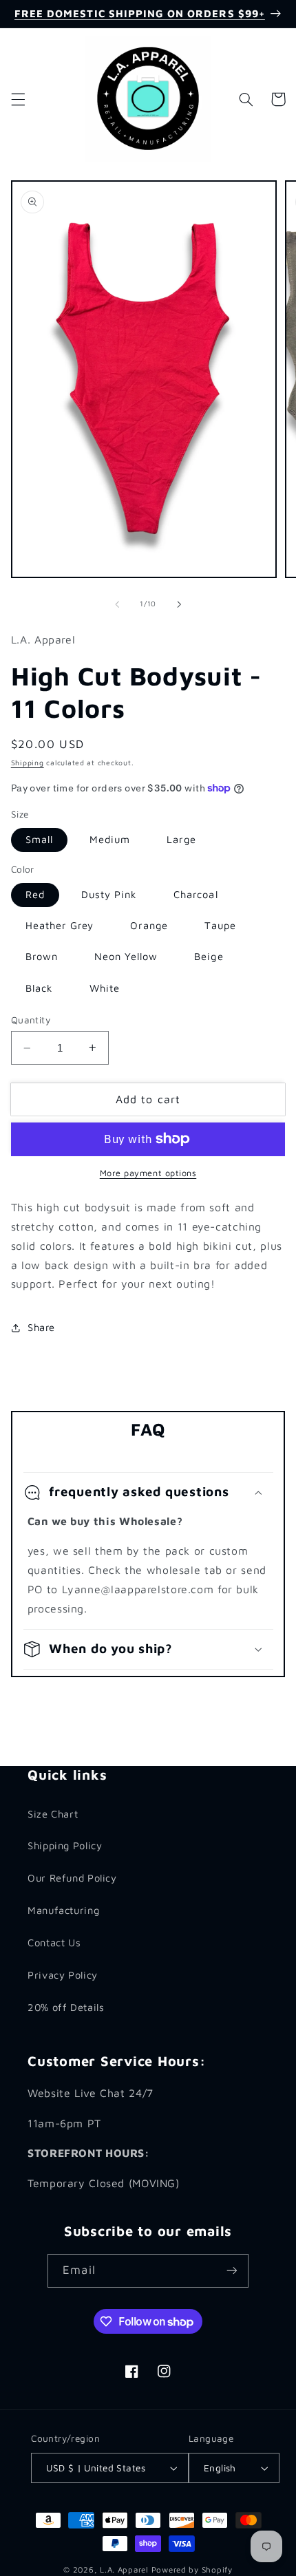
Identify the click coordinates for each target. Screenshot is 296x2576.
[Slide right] (179, 604)
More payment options (148, 1173)
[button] (18, 99)
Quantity (31, 1020)
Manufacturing (63, 1910)
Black (39, 988)
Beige (209, 956)
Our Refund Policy (72, 1878)
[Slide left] (117, 604)
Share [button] (41, 1327)
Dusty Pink (109, 894)
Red (35, 894)
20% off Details (66, 2007)
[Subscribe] (231, 2271)
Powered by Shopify (192, 2569)
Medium (110, 839)
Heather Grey (60, 925)
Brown (42, 956)
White (105, 988)
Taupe (220, 925)
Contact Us (54, 1942)
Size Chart (53, 1814)
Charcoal (195, 894)
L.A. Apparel (124, 2569)
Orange (149, 925)
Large (181, 839)
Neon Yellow (126, 956)
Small (39, 839)
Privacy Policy (63, 1975)
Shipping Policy (65, 1845)
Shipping (28, 763)
